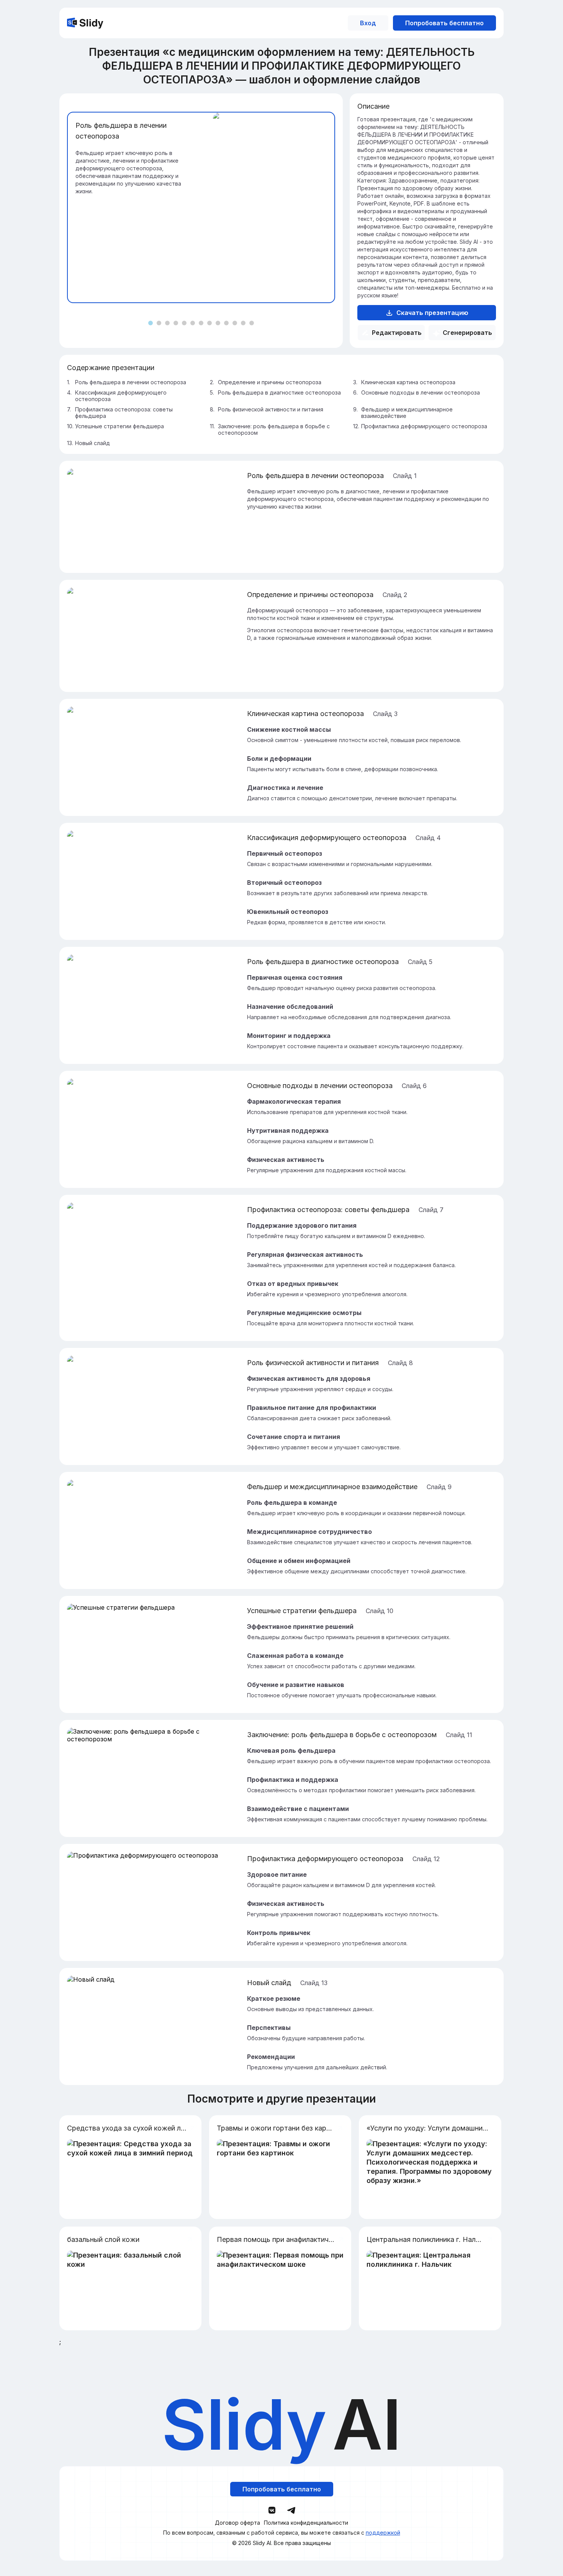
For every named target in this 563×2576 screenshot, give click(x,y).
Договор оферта (237, 2523)
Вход (368, 23)
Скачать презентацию (432, 313)
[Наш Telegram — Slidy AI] (291, 2510)
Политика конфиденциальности (306, 2523)
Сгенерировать (467, 333)
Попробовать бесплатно (444, 23)
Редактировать (397, 333)
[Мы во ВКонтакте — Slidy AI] (272, 2510)
